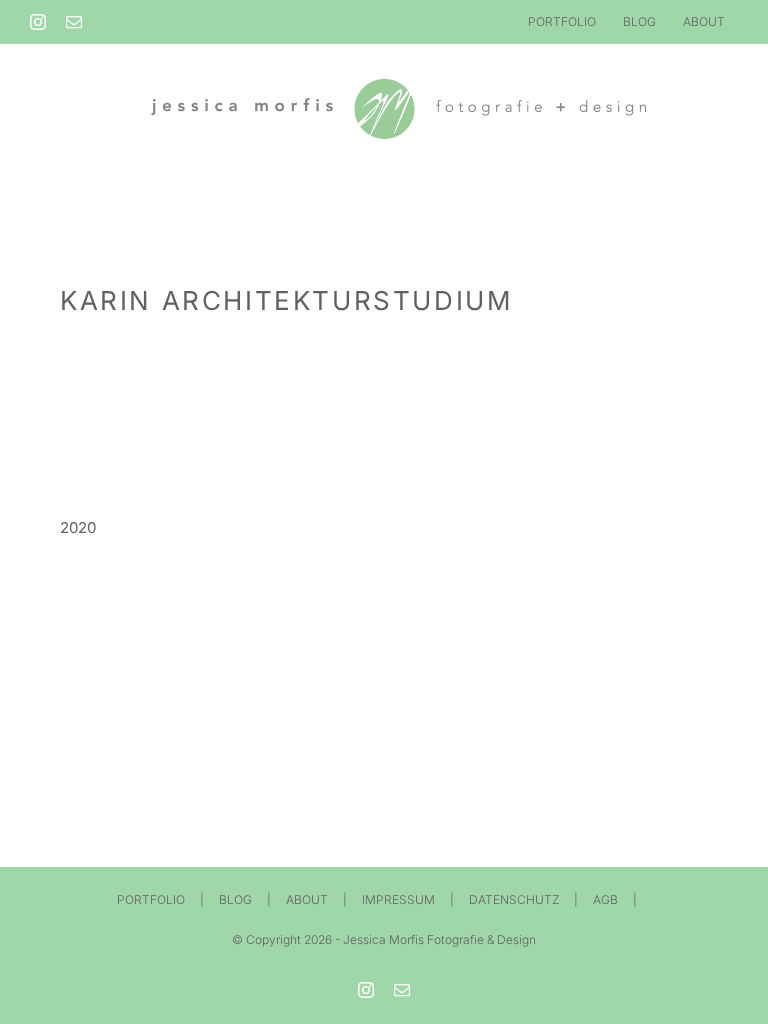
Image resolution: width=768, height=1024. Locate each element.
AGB (605, 899)
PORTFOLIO (151, 899)
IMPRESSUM (398, 899)
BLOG (235, 899)
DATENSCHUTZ (514, 899)
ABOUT (307, 899)
